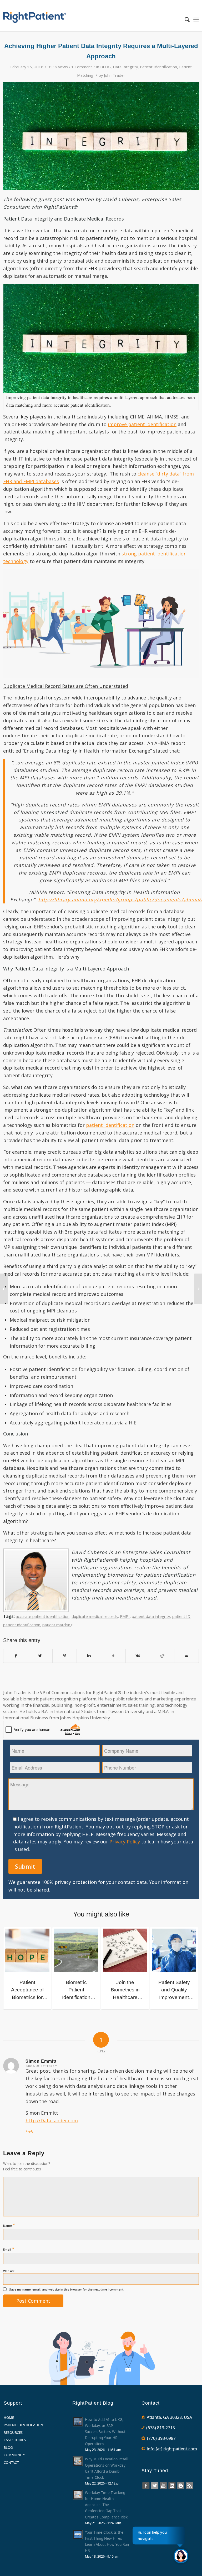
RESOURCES (13, 2432)
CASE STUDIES (15, 2440)
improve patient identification (142, 424)
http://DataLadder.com (52, 2120)
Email (9, 2249)
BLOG (105, 67)
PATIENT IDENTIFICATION (23, 2425)
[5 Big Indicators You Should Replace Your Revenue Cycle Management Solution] (4, 1289)
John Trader (115, 75)
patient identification (110, 1125)
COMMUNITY (14, 2455)
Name (9, 2225)
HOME (9, 2417)
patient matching (57, 1625)
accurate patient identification (43, 1616)
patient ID (181, 1616)
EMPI (125, 1616)
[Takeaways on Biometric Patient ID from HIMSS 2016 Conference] (198, 1289)
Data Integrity (125, 67)
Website (9, 2271)
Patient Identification (158, 67)
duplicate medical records (95, 1616)
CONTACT (11, 2462)
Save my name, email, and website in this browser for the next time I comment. (67, 2289)
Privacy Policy (125, 1842)
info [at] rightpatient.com (172, 2449)
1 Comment (82, 67)
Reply (29, 2131)
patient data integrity (151, 1616)
